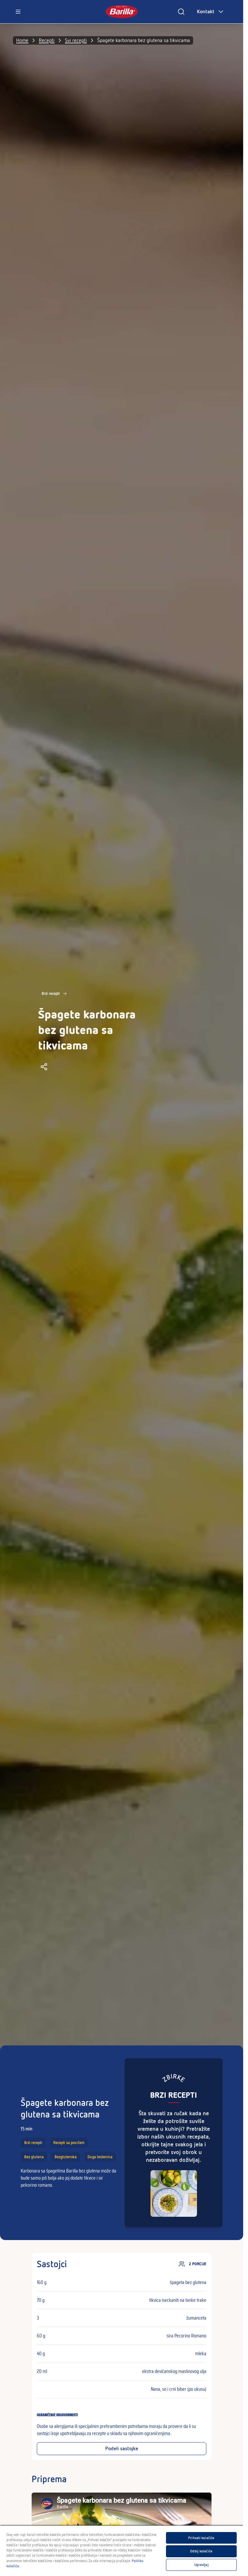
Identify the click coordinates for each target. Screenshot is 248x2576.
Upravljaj (201, 2565)
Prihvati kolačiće (201, 2538)
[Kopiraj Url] (44, 1067)
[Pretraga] (181, 12)
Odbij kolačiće (201, 2551)
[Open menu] (18, 12)
